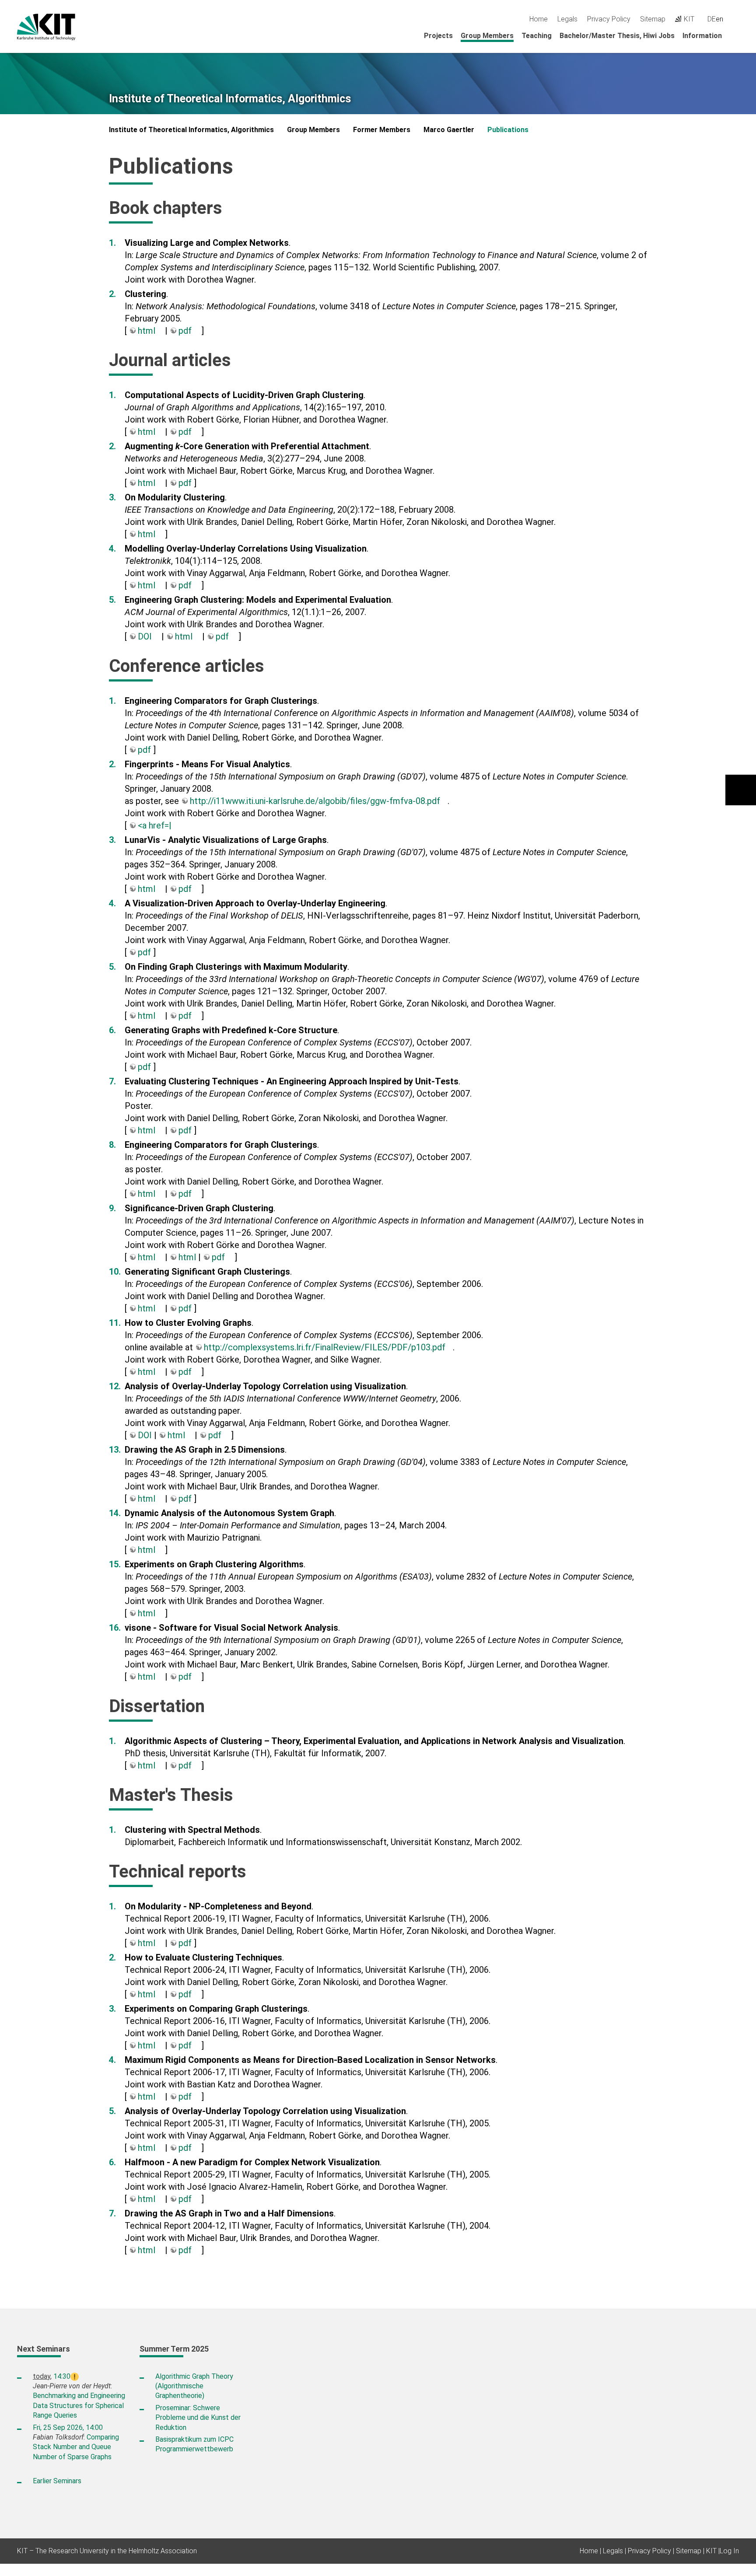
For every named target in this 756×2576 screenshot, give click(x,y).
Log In (729, 2551)
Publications (508, 130)
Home (539, 19)
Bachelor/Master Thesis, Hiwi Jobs (617, 36)
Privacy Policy (609, 19)
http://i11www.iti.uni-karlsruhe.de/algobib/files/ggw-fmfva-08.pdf (315, 801)
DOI (145, 636)
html (147, 331)
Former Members (382, 130)
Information (702, 36)
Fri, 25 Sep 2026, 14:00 (68, 2427)
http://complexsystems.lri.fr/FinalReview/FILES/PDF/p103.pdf (325, 1347)
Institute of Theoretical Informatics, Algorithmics (230, 99)
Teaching (537, 36)
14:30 (62, 2376)
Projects (438, 36)
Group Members (487, 36)
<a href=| (155, 825)
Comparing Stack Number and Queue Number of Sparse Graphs (76, 2447)
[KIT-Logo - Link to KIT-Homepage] (46, 27)
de (712, 19)
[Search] (736, 19)
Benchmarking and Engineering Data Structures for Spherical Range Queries (79, 2405)
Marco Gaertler (449, 130)
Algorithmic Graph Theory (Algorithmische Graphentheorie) (194, 2386)
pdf (185, 331)
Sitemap (653, 19)
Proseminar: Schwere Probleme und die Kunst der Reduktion (198, 2418)
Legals (567, 19)
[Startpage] (736, 35)
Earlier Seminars (57, 2481)
